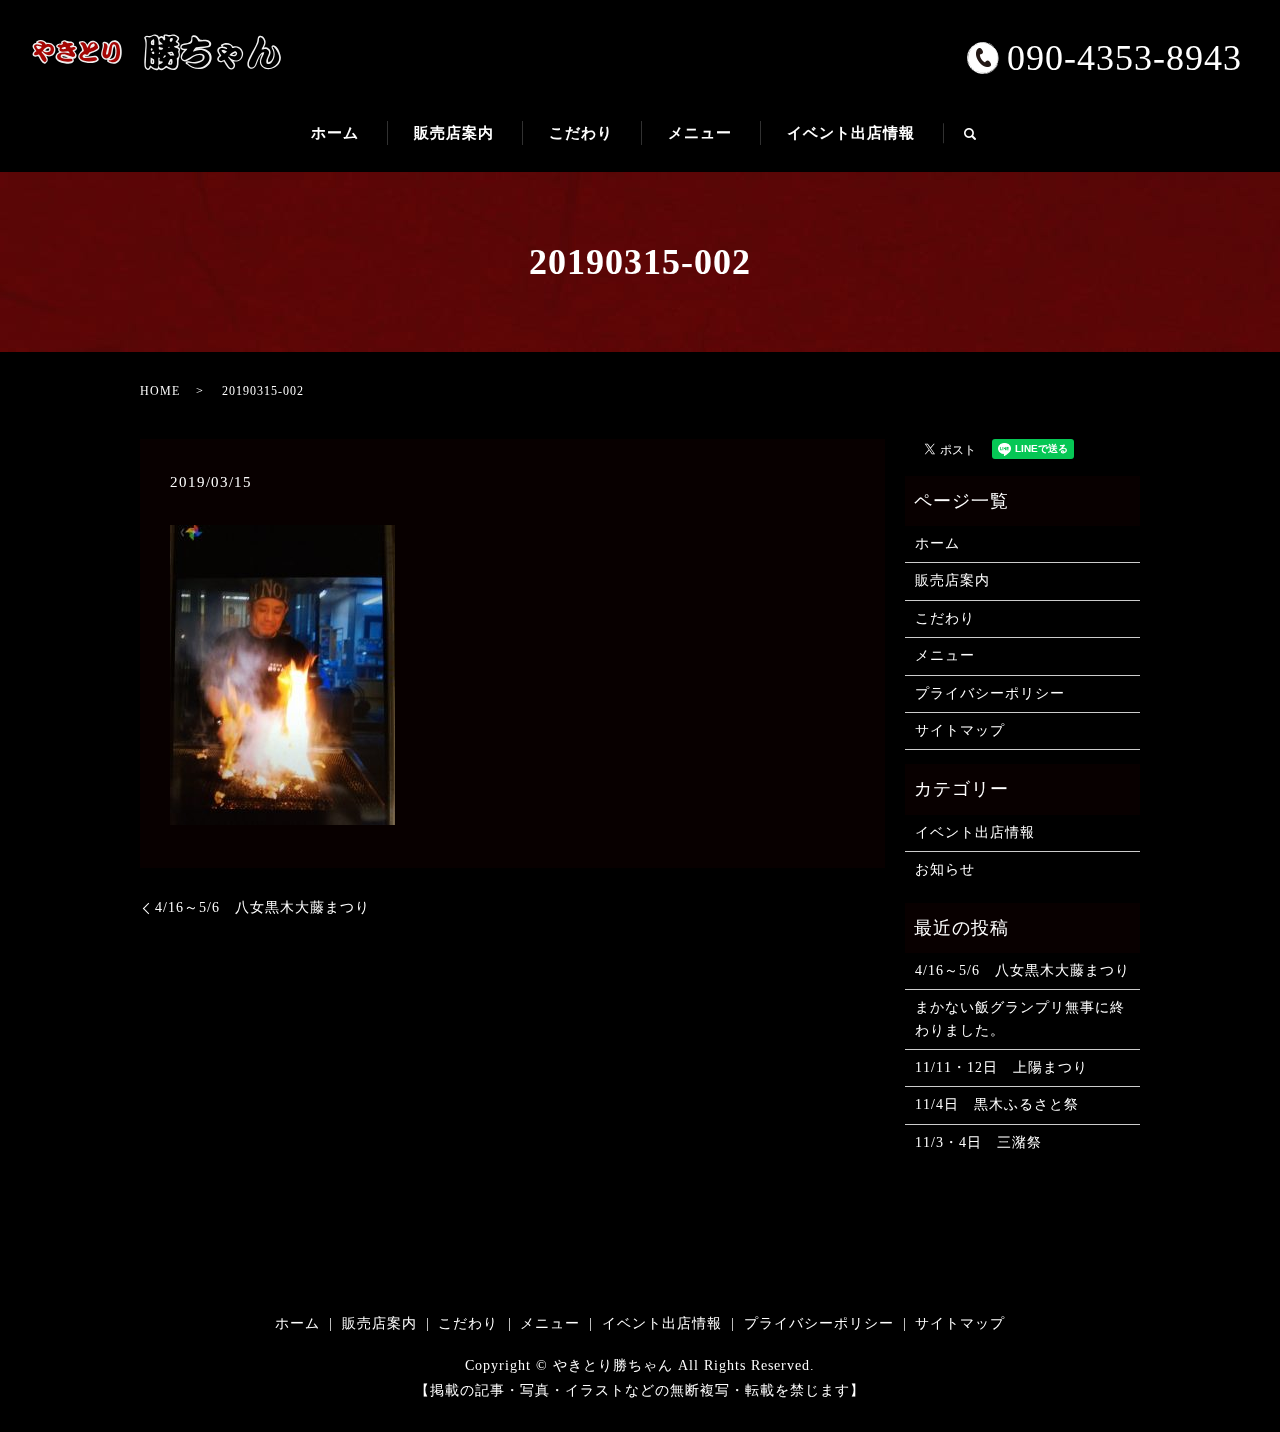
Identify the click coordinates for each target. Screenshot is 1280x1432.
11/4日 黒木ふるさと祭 (997, 1104)
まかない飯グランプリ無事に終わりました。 (1020, 1018)
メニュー (700, 133)
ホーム (335, 133)
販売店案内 (454, 133)
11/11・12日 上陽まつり (1001, 1067)
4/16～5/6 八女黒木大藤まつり (262, 907)
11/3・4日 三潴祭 (978, 1142)
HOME (160, 391)
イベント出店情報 (851, 133)
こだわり (581, 133)
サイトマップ (960, 730)
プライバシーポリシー (990, 693)
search (983, 142)
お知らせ (945, 869)
